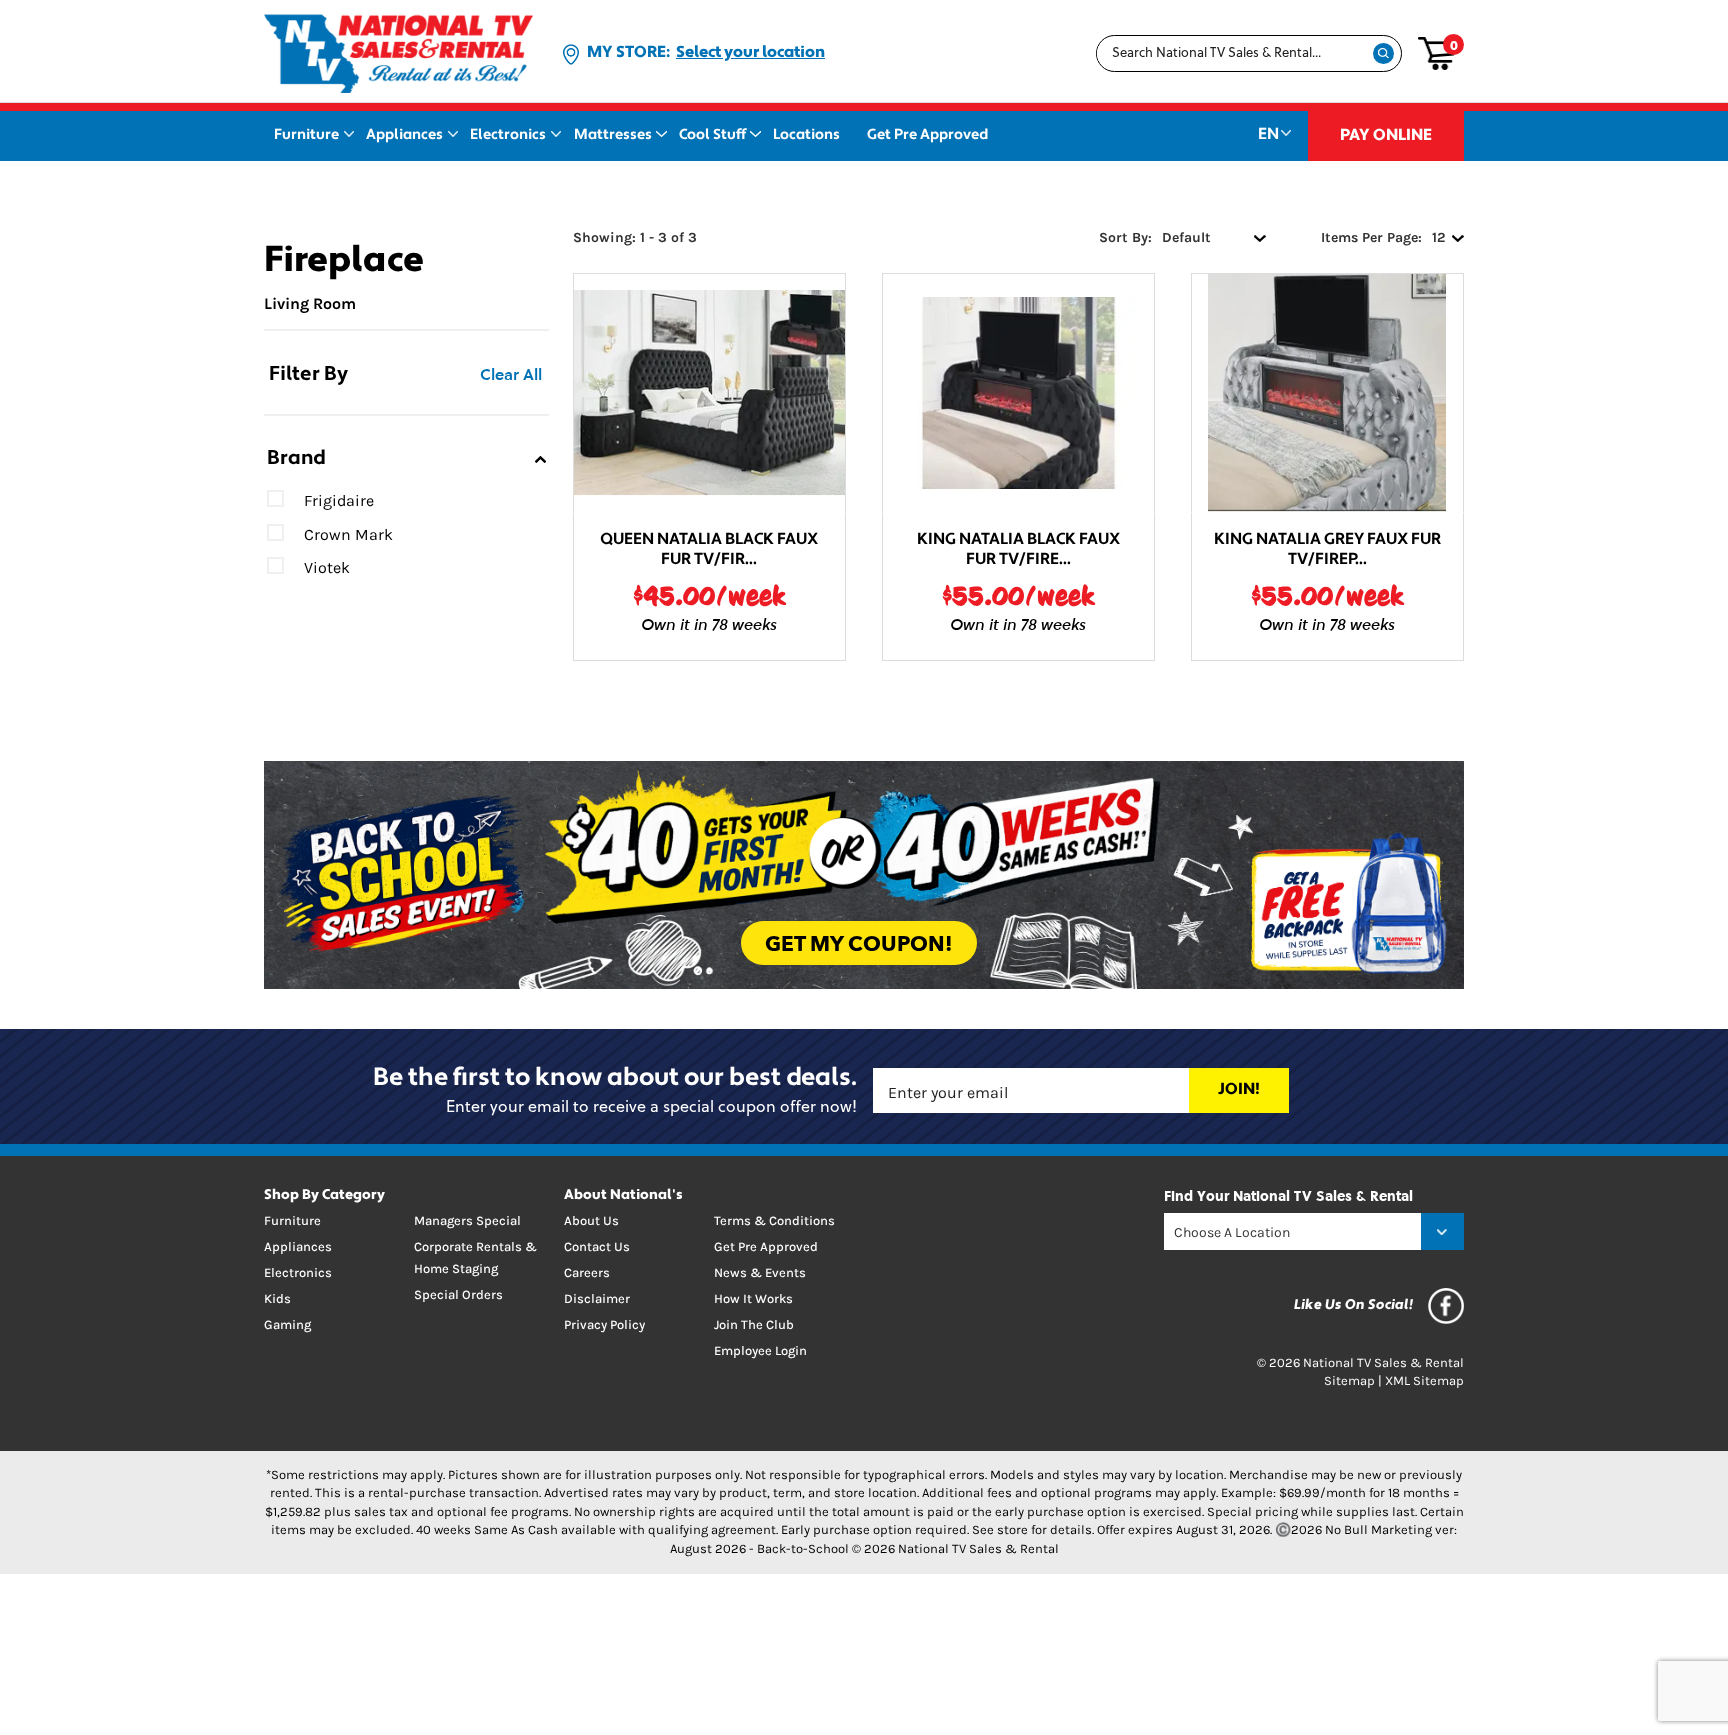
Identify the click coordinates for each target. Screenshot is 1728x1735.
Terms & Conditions (774, 1220)
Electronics (508, 135)
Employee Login (760, 1350)
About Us (591, 1220)
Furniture (306, 135)
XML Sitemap (1424, 1380)
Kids (277, 1298)
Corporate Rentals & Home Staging (475, 1257)
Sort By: (1125, 237)
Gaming (287, 1324)
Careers (587, 1272)
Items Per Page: (1371, 237)
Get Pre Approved (927, 135)
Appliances (404, 135)
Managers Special (467, 1220)
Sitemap (1349, 1380)
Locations (806, 135)
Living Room (310, 303)
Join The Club (754, 1324)
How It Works (753, 1298)
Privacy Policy (604, 1324)
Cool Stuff (712, 135)
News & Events (760, 1272)
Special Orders (458, 1294)
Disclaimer (597, 1298)
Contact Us (597, 1246)
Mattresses (613, 135)
